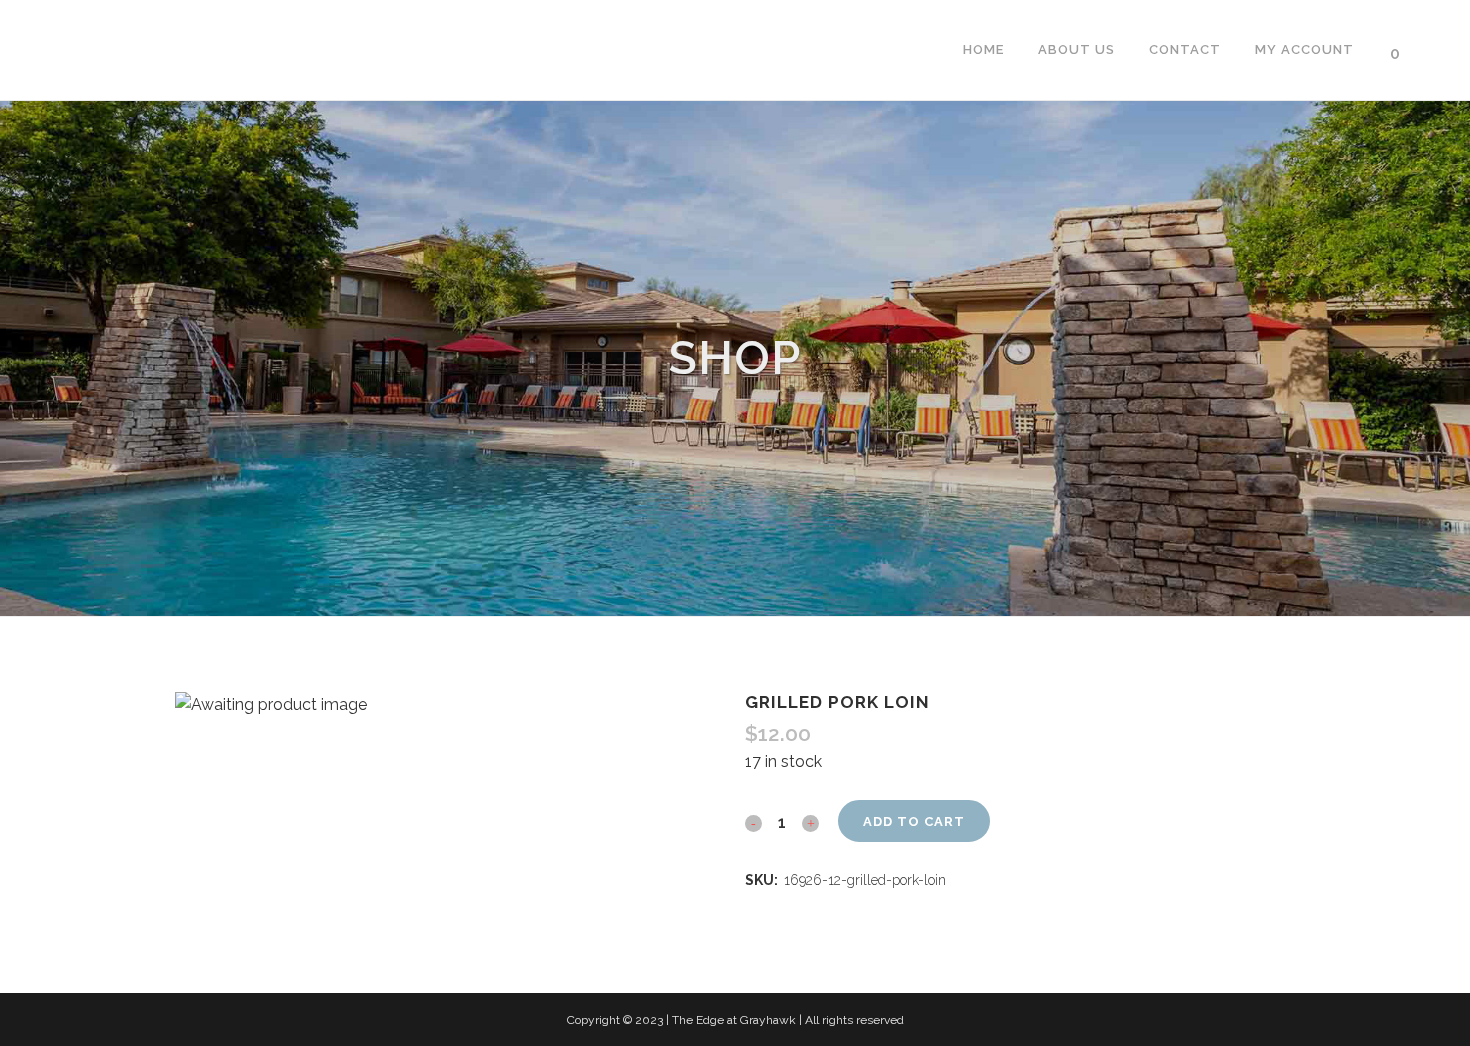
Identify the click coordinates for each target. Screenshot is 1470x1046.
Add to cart (914, 821)
